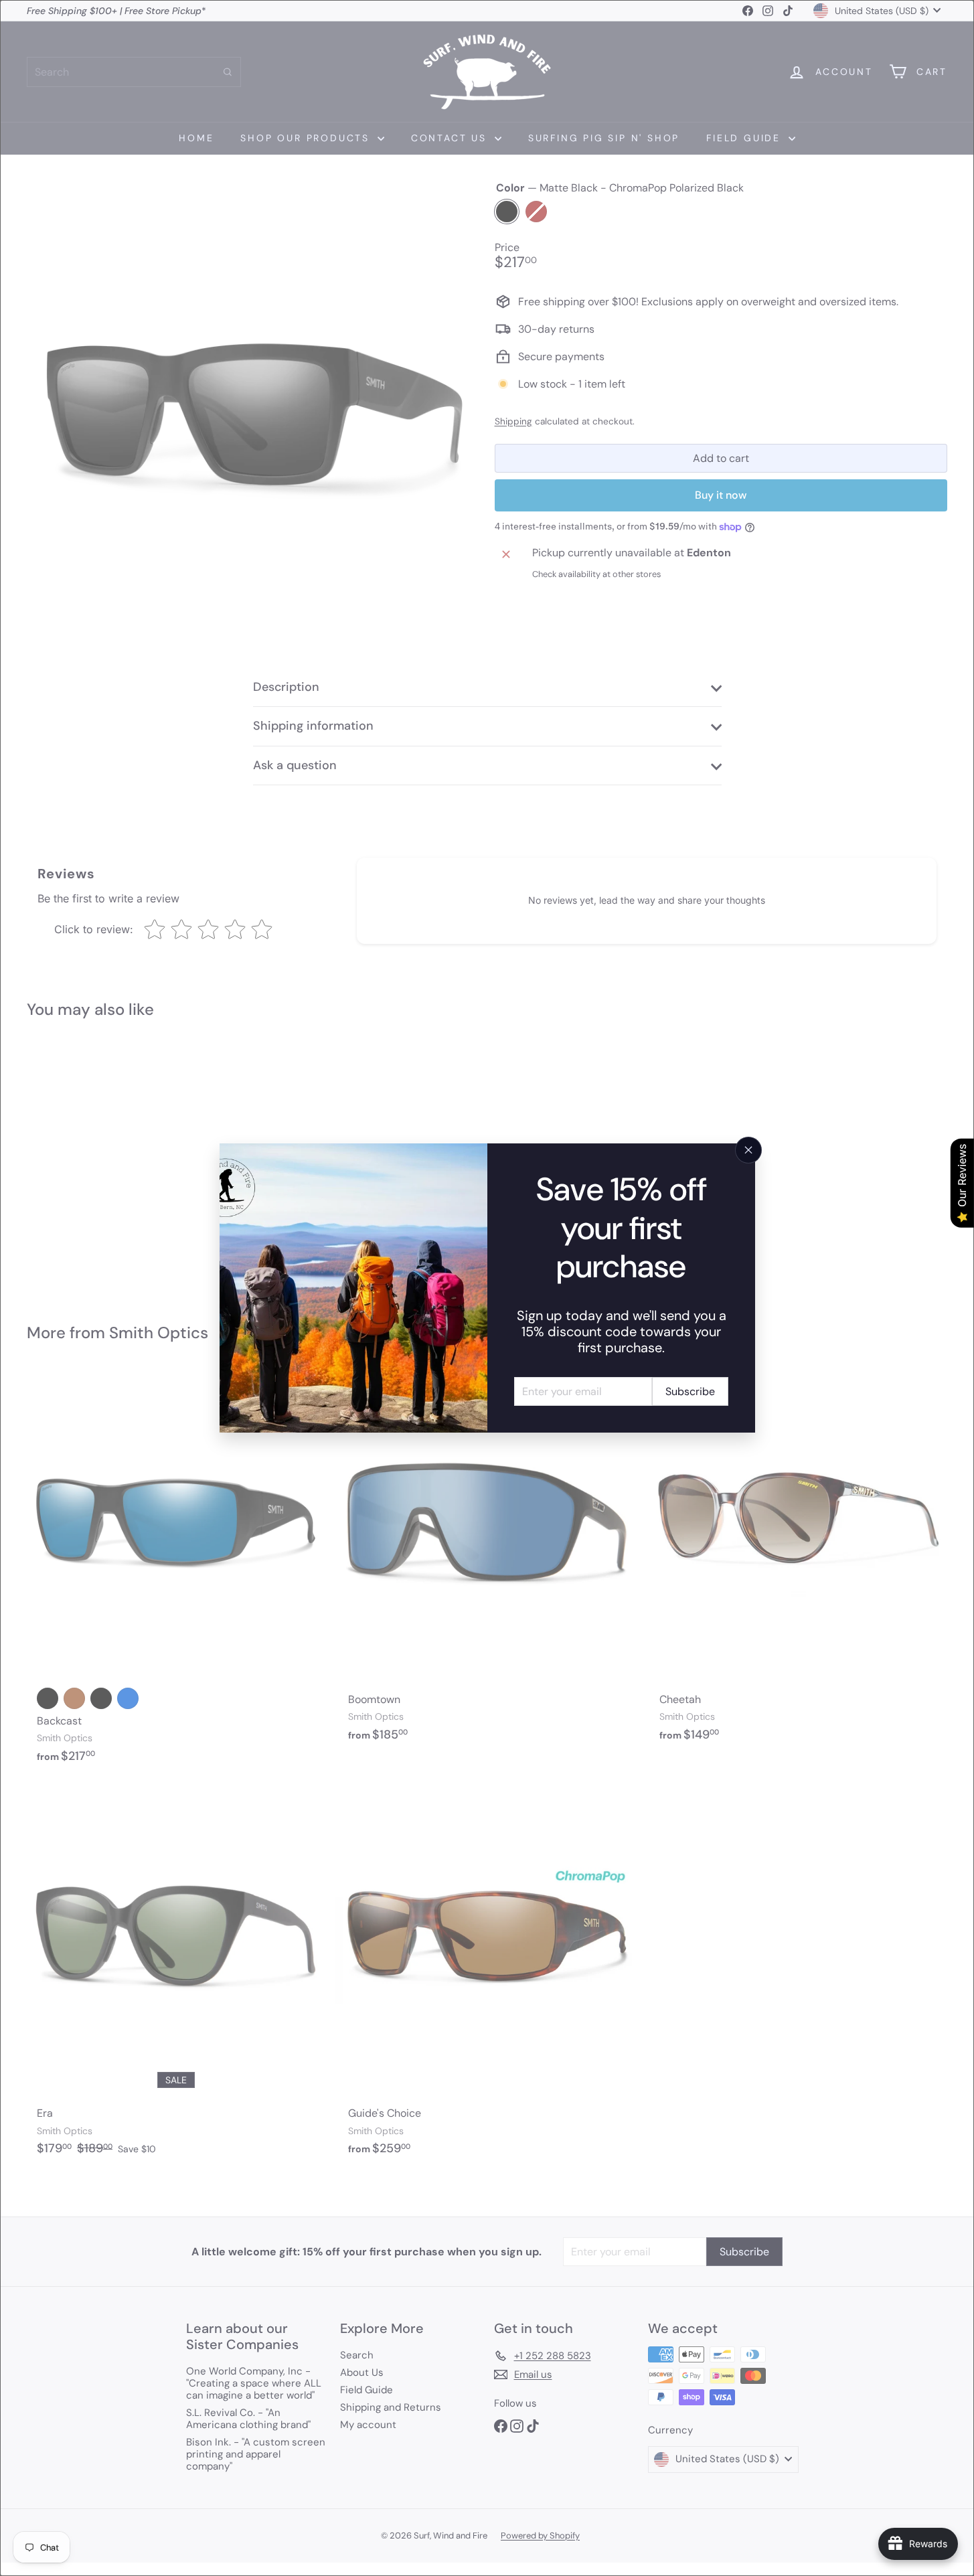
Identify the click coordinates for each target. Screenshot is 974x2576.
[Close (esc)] (748, 1150)
